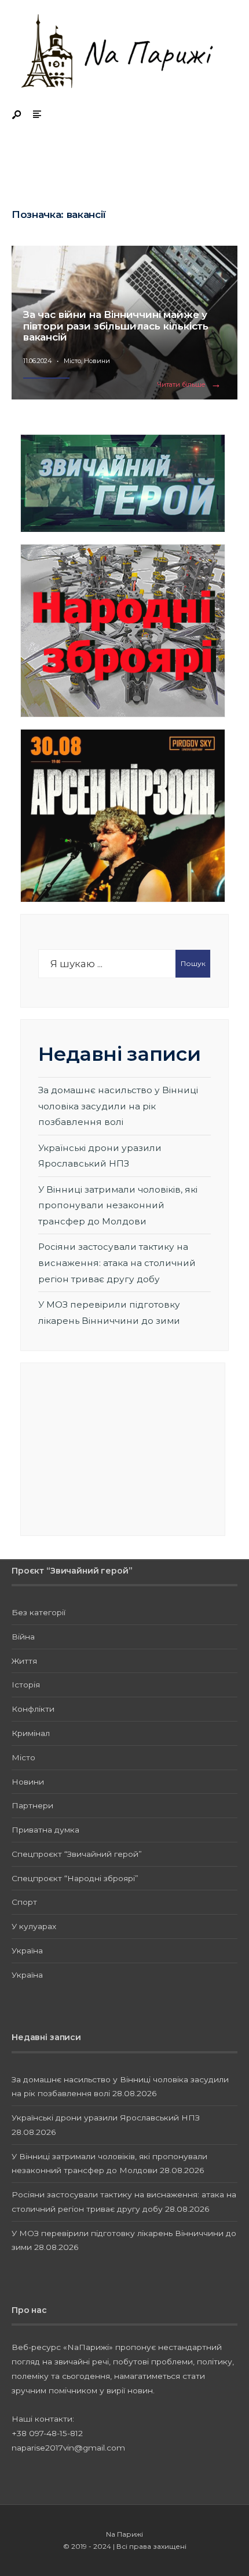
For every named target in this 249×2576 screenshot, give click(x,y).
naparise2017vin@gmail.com (68, 2448)
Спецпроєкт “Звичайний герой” (77, 1854)
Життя (24, 1661)
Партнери (32, 1805)
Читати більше (192, 385)
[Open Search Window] (17, 115)
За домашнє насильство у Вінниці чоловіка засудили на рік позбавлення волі (118, 1106)
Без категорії (39, 1612)
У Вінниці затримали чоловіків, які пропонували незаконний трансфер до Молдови (118, 1205)
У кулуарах (34, 1926)
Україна (27, 1950)
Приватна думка (45, 1830)
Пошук (193, 963)
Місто (72, 361)
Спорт (24, 1902)
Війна (23, 1637)
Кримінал (31, 1733)
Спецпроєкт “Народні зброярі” (75, 1878)
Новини (97, 361)
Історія (26, 1685)
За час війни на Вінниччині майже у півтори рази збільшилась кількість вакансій (116, 326)
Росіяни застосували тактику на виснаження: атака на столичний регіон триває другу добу (117, 1263)
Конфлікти (33, 1709)
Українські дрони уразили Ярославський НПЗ (106, 2118)
